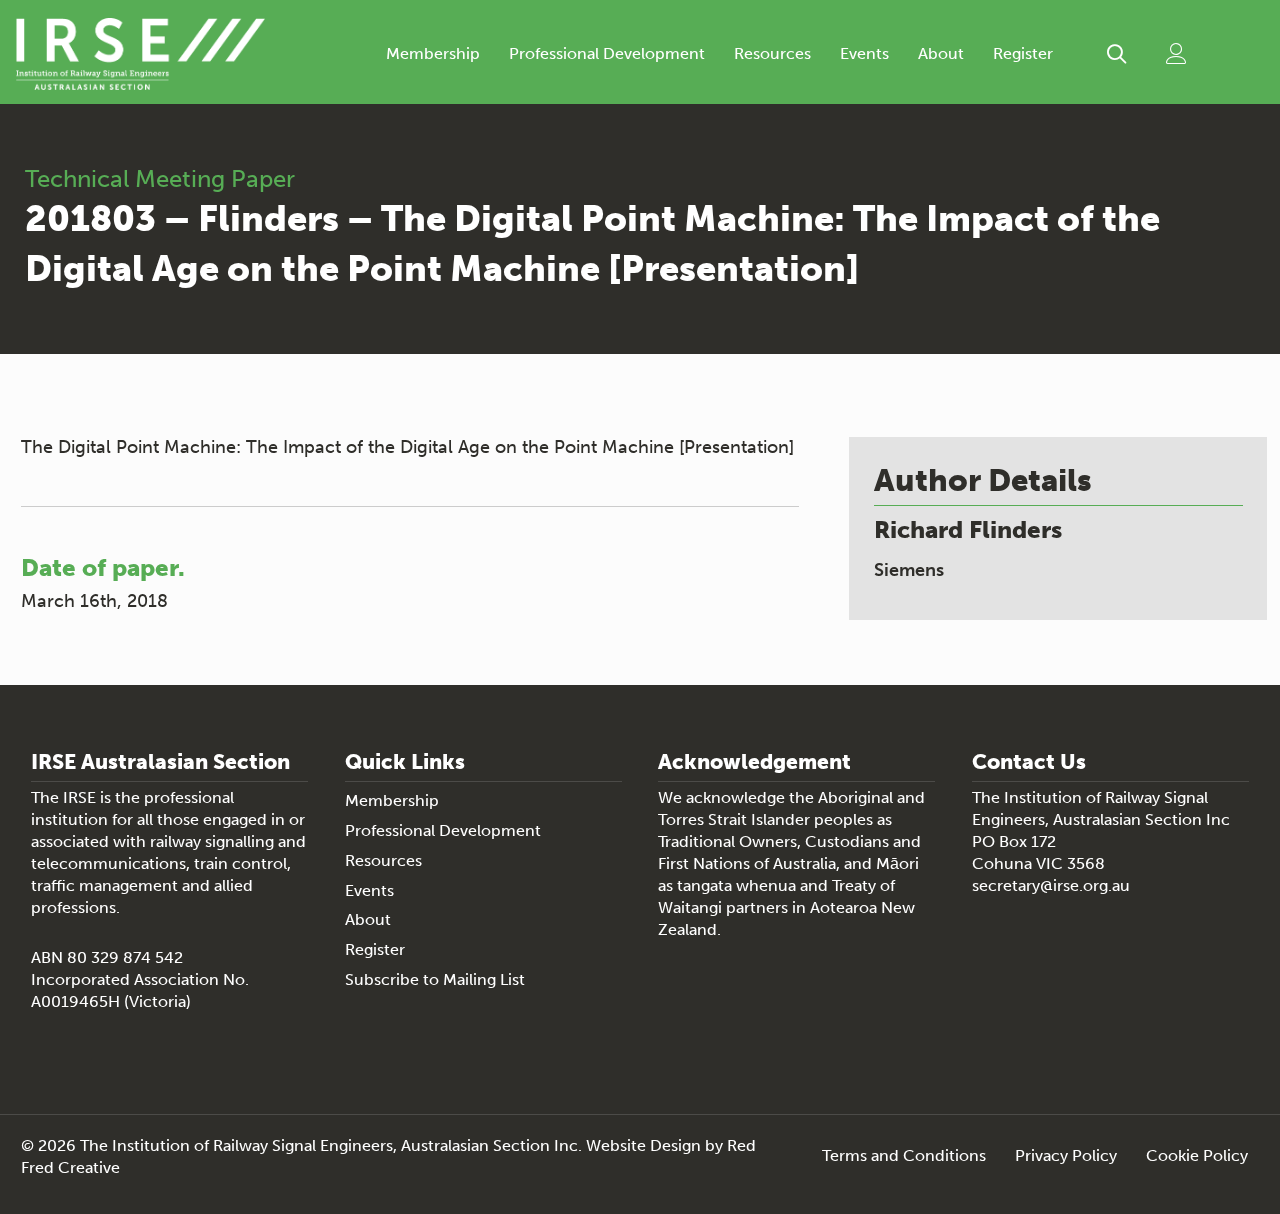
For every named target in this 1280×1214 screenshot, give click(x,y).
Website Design (643, 1145)
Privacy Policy (1066, 1156)
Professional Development (607, 53)
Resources (772, 53)
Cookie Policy (1197, 1156)
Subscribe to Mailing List (435, 979)
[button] (1116, 53)
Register (1023, 53)
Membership (433, 53)
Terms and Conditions (904, 1156)
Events (864, 53)
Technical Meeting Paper (160, 178)
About (941, 53)
